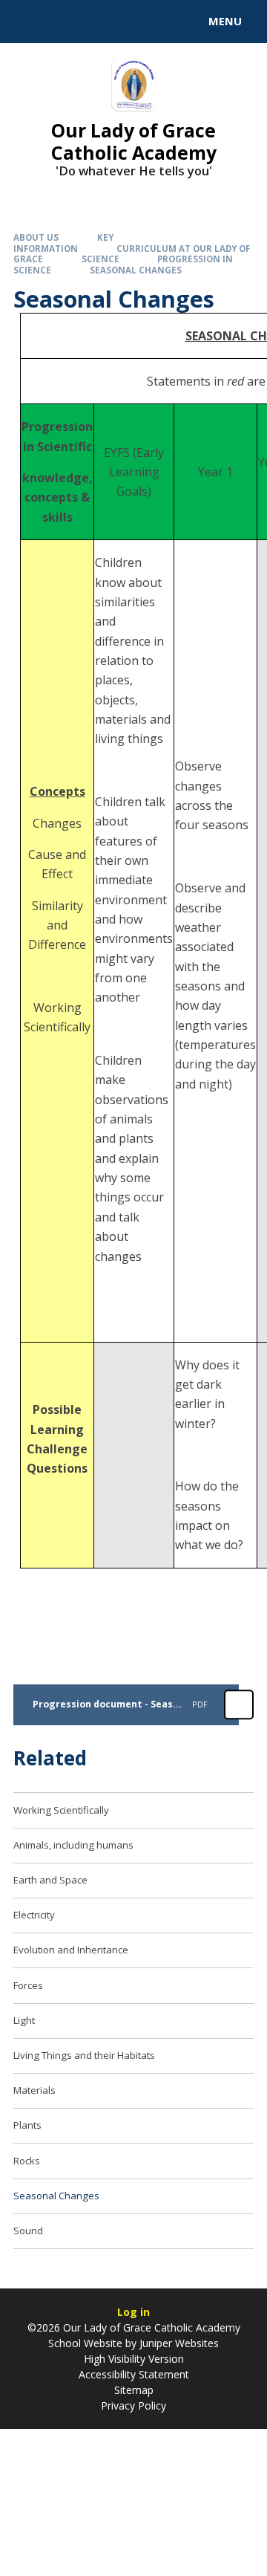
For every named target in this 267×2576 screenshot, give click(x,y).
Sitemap (134, 2390)
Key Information (63, 243)
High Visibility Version (134, 2359)
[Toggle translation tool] (65, 22)
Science (100, 259)
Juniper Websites (179, 2343)
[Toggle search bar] (28, 22)
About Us (36, 237)
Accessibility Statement (134, 2374)
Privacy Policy (133, 2405)
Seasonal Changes (136, 270)
